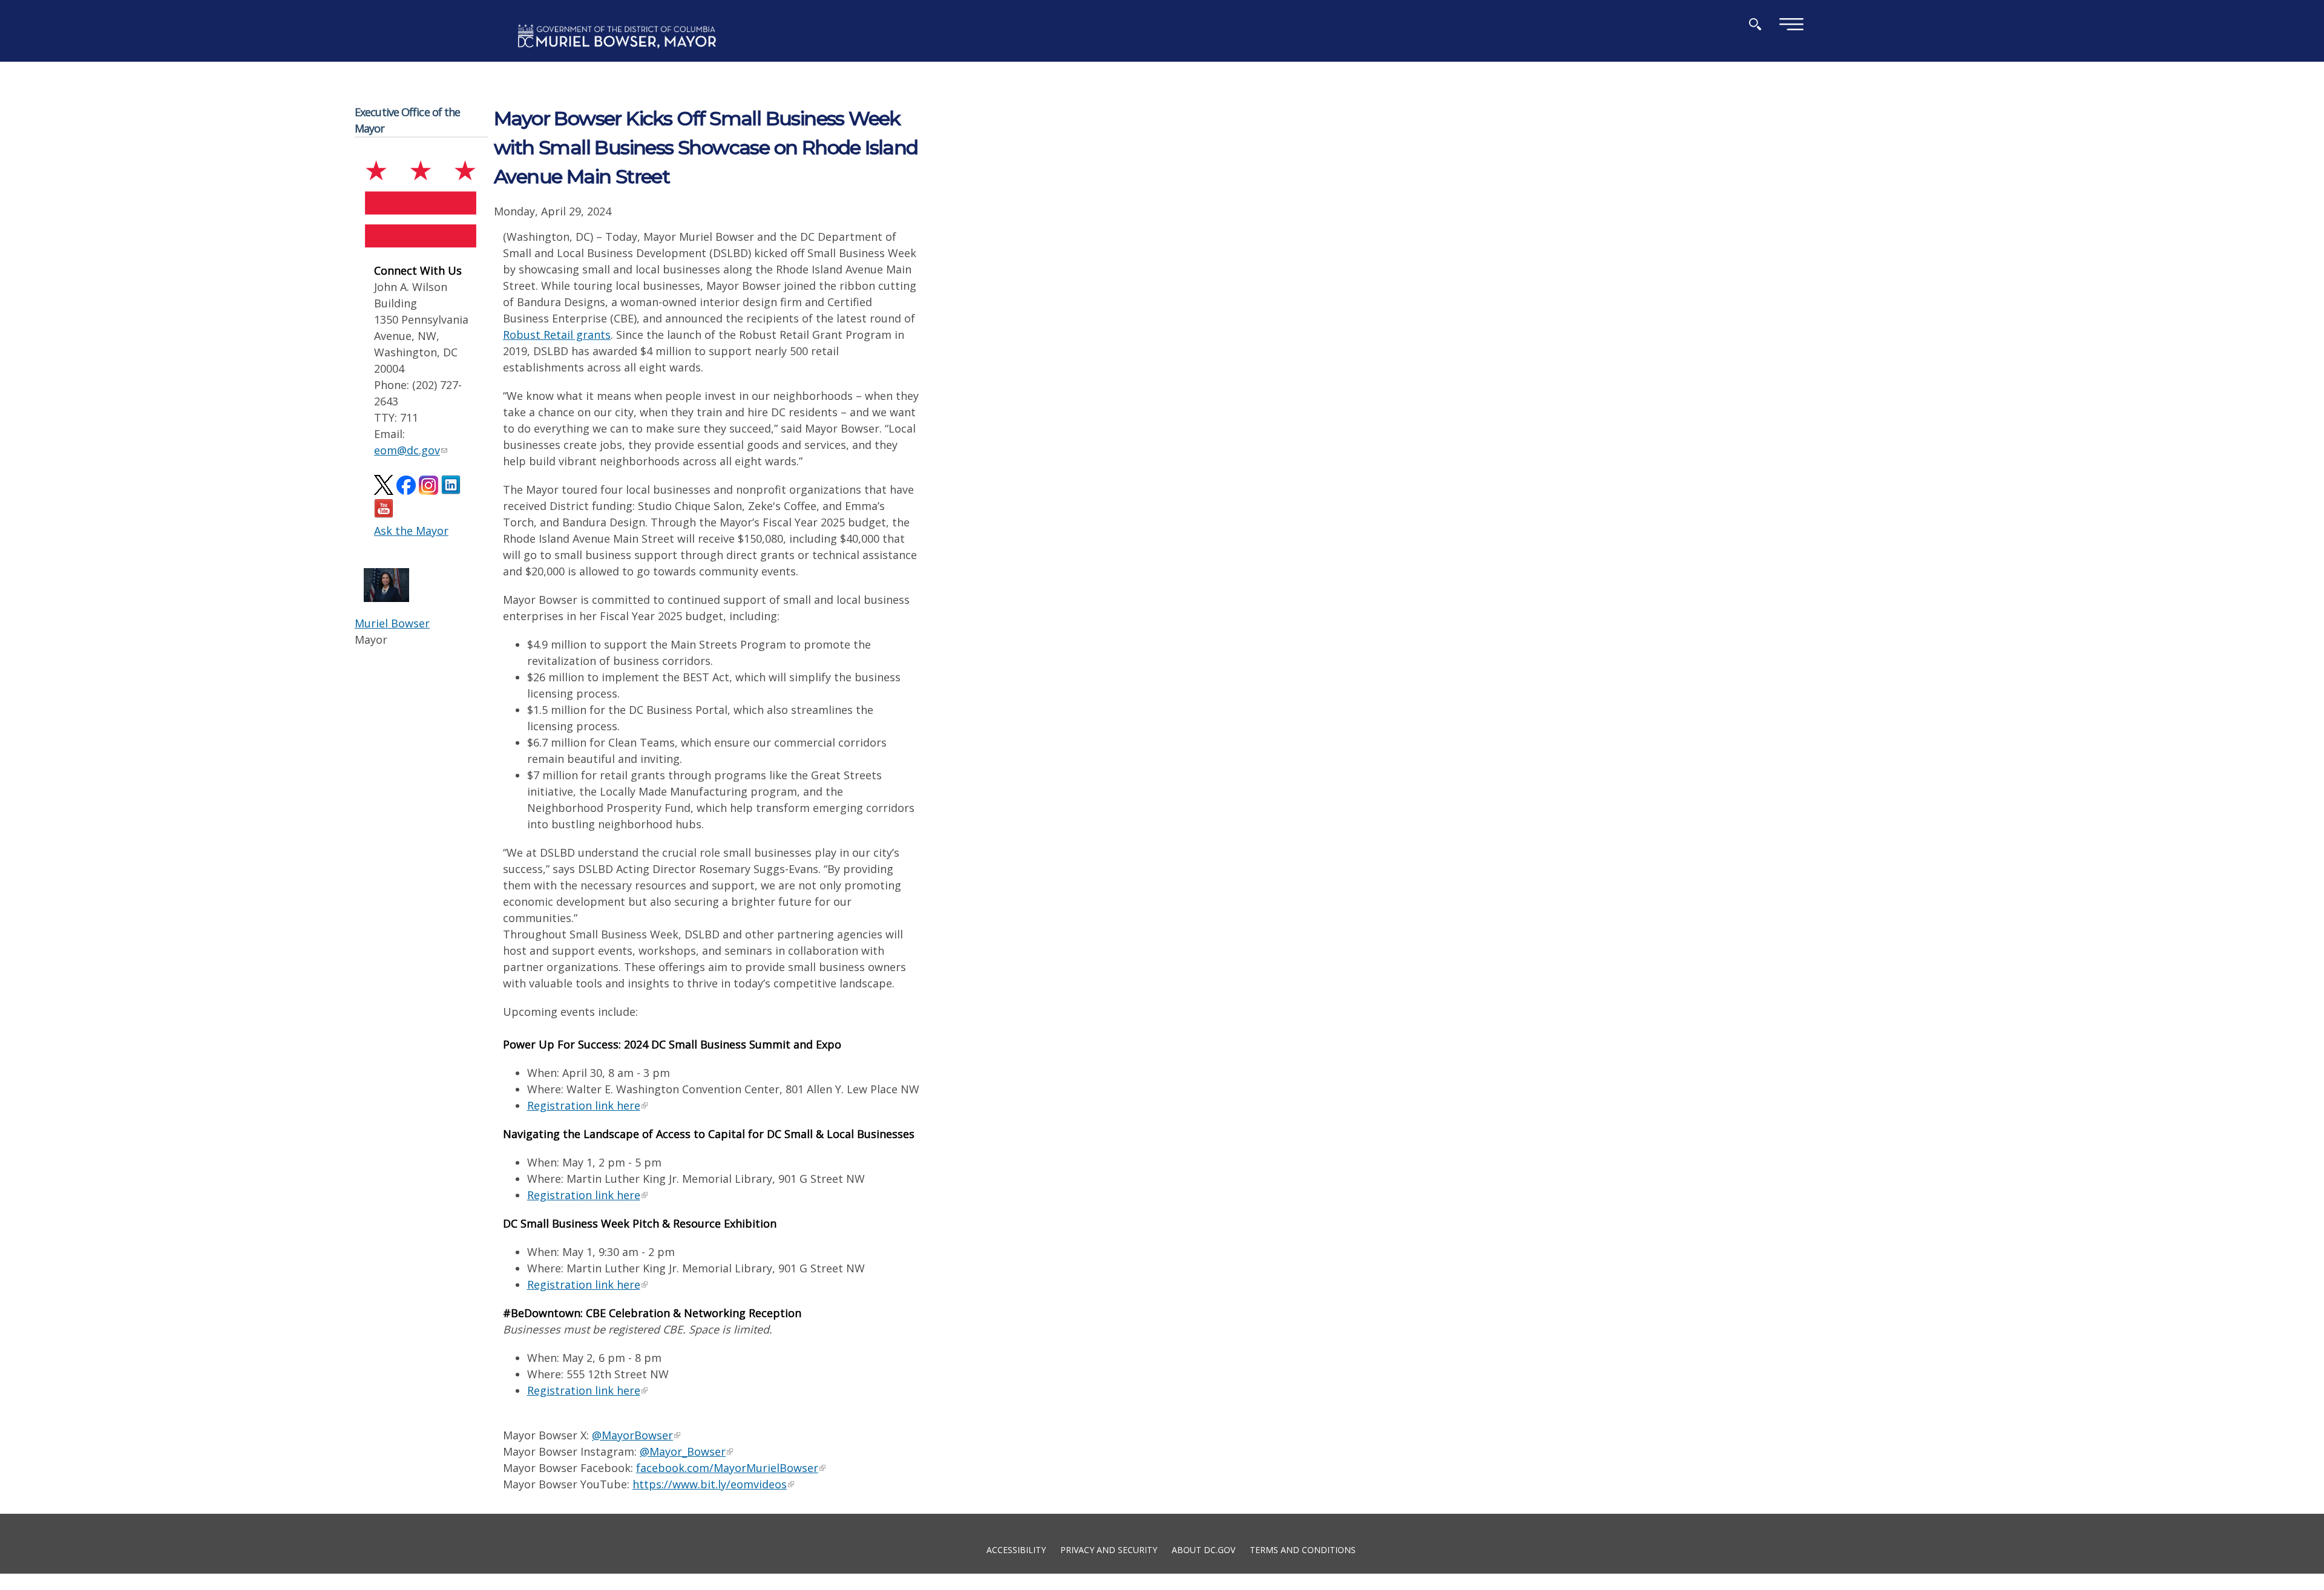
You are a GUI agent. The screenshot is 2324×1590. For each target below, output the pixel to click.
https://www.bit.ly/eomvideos (710, 1484)
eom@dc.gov (407, 450)
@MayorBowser (632, 1435)
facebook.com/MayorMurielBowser (727, 1468)
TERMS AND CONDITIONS (1303, 1549)
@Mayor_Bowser (683, 1451)
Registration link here (584, 1105)
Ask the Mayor (411, 531)
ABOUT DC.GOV (1203, 1549)
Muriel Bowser (392, 623)
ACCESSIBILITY (1016, 1549)
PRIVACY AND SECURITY (1109, 1549)
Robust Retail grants (557, 335)
